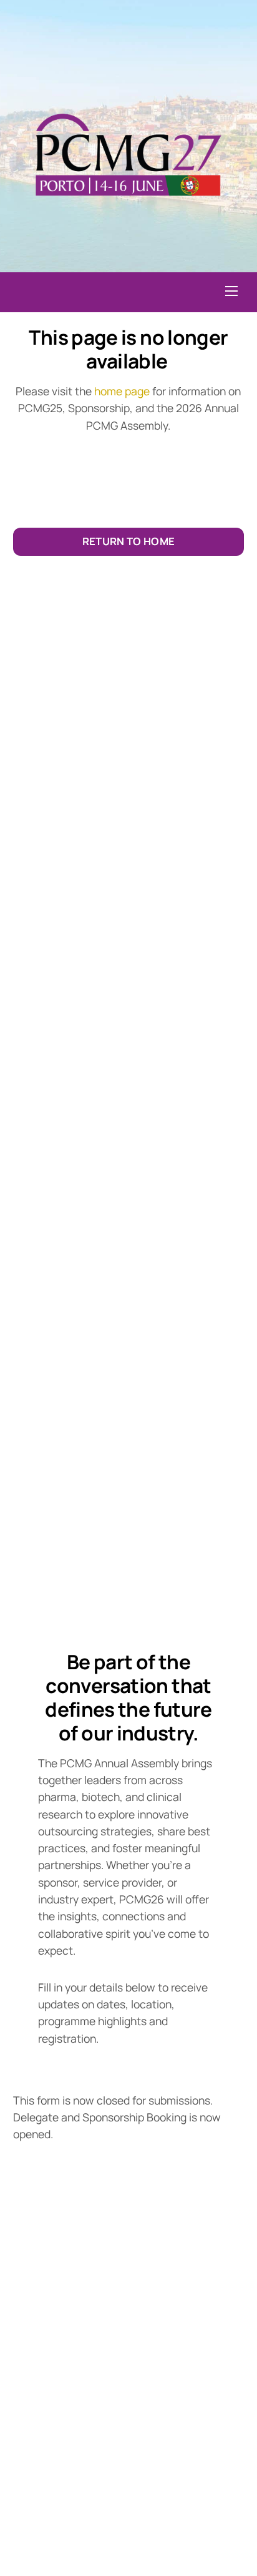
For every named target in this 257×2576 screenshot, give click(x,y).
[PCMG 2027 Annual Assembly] (127, 211)
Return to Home (129, 541)
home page (122, 391)
